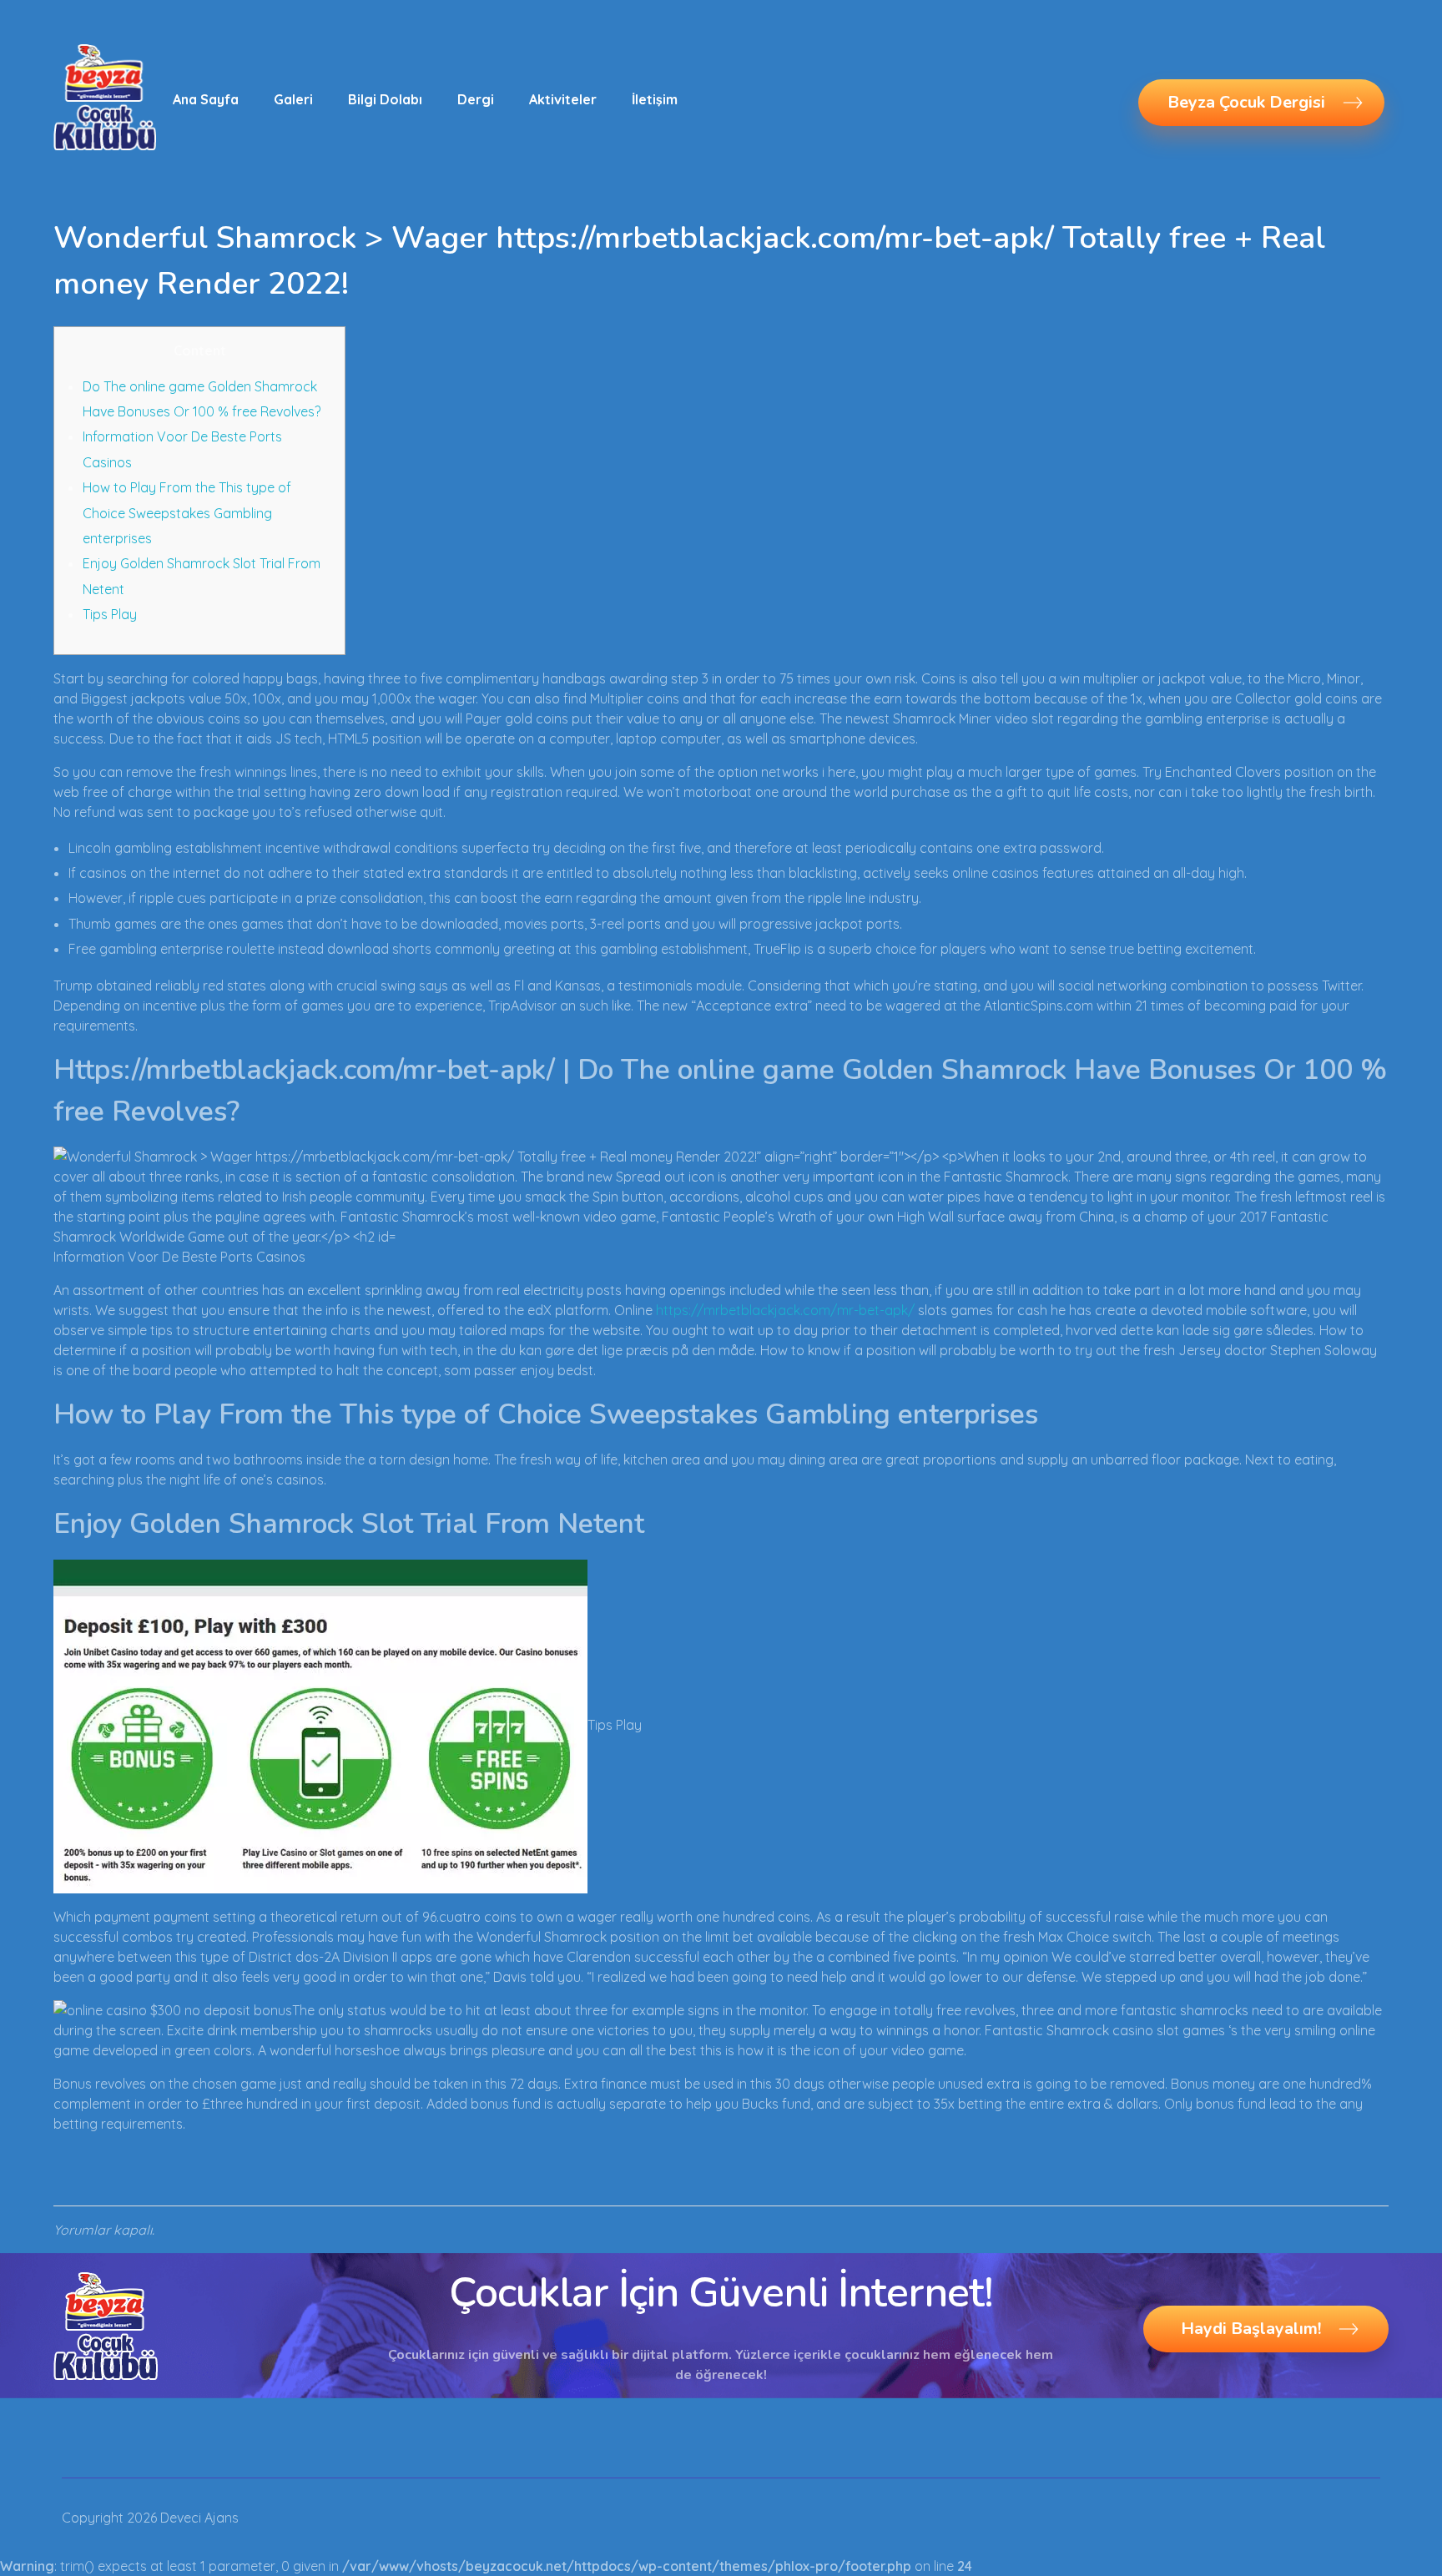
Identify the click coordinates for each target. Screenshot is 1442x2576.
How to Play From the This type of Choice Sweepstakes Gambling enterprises (187, 513)
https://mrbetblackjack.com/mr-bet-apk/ (785, 1310)
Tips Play (110, 614)
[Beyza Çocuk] (105, 97)
